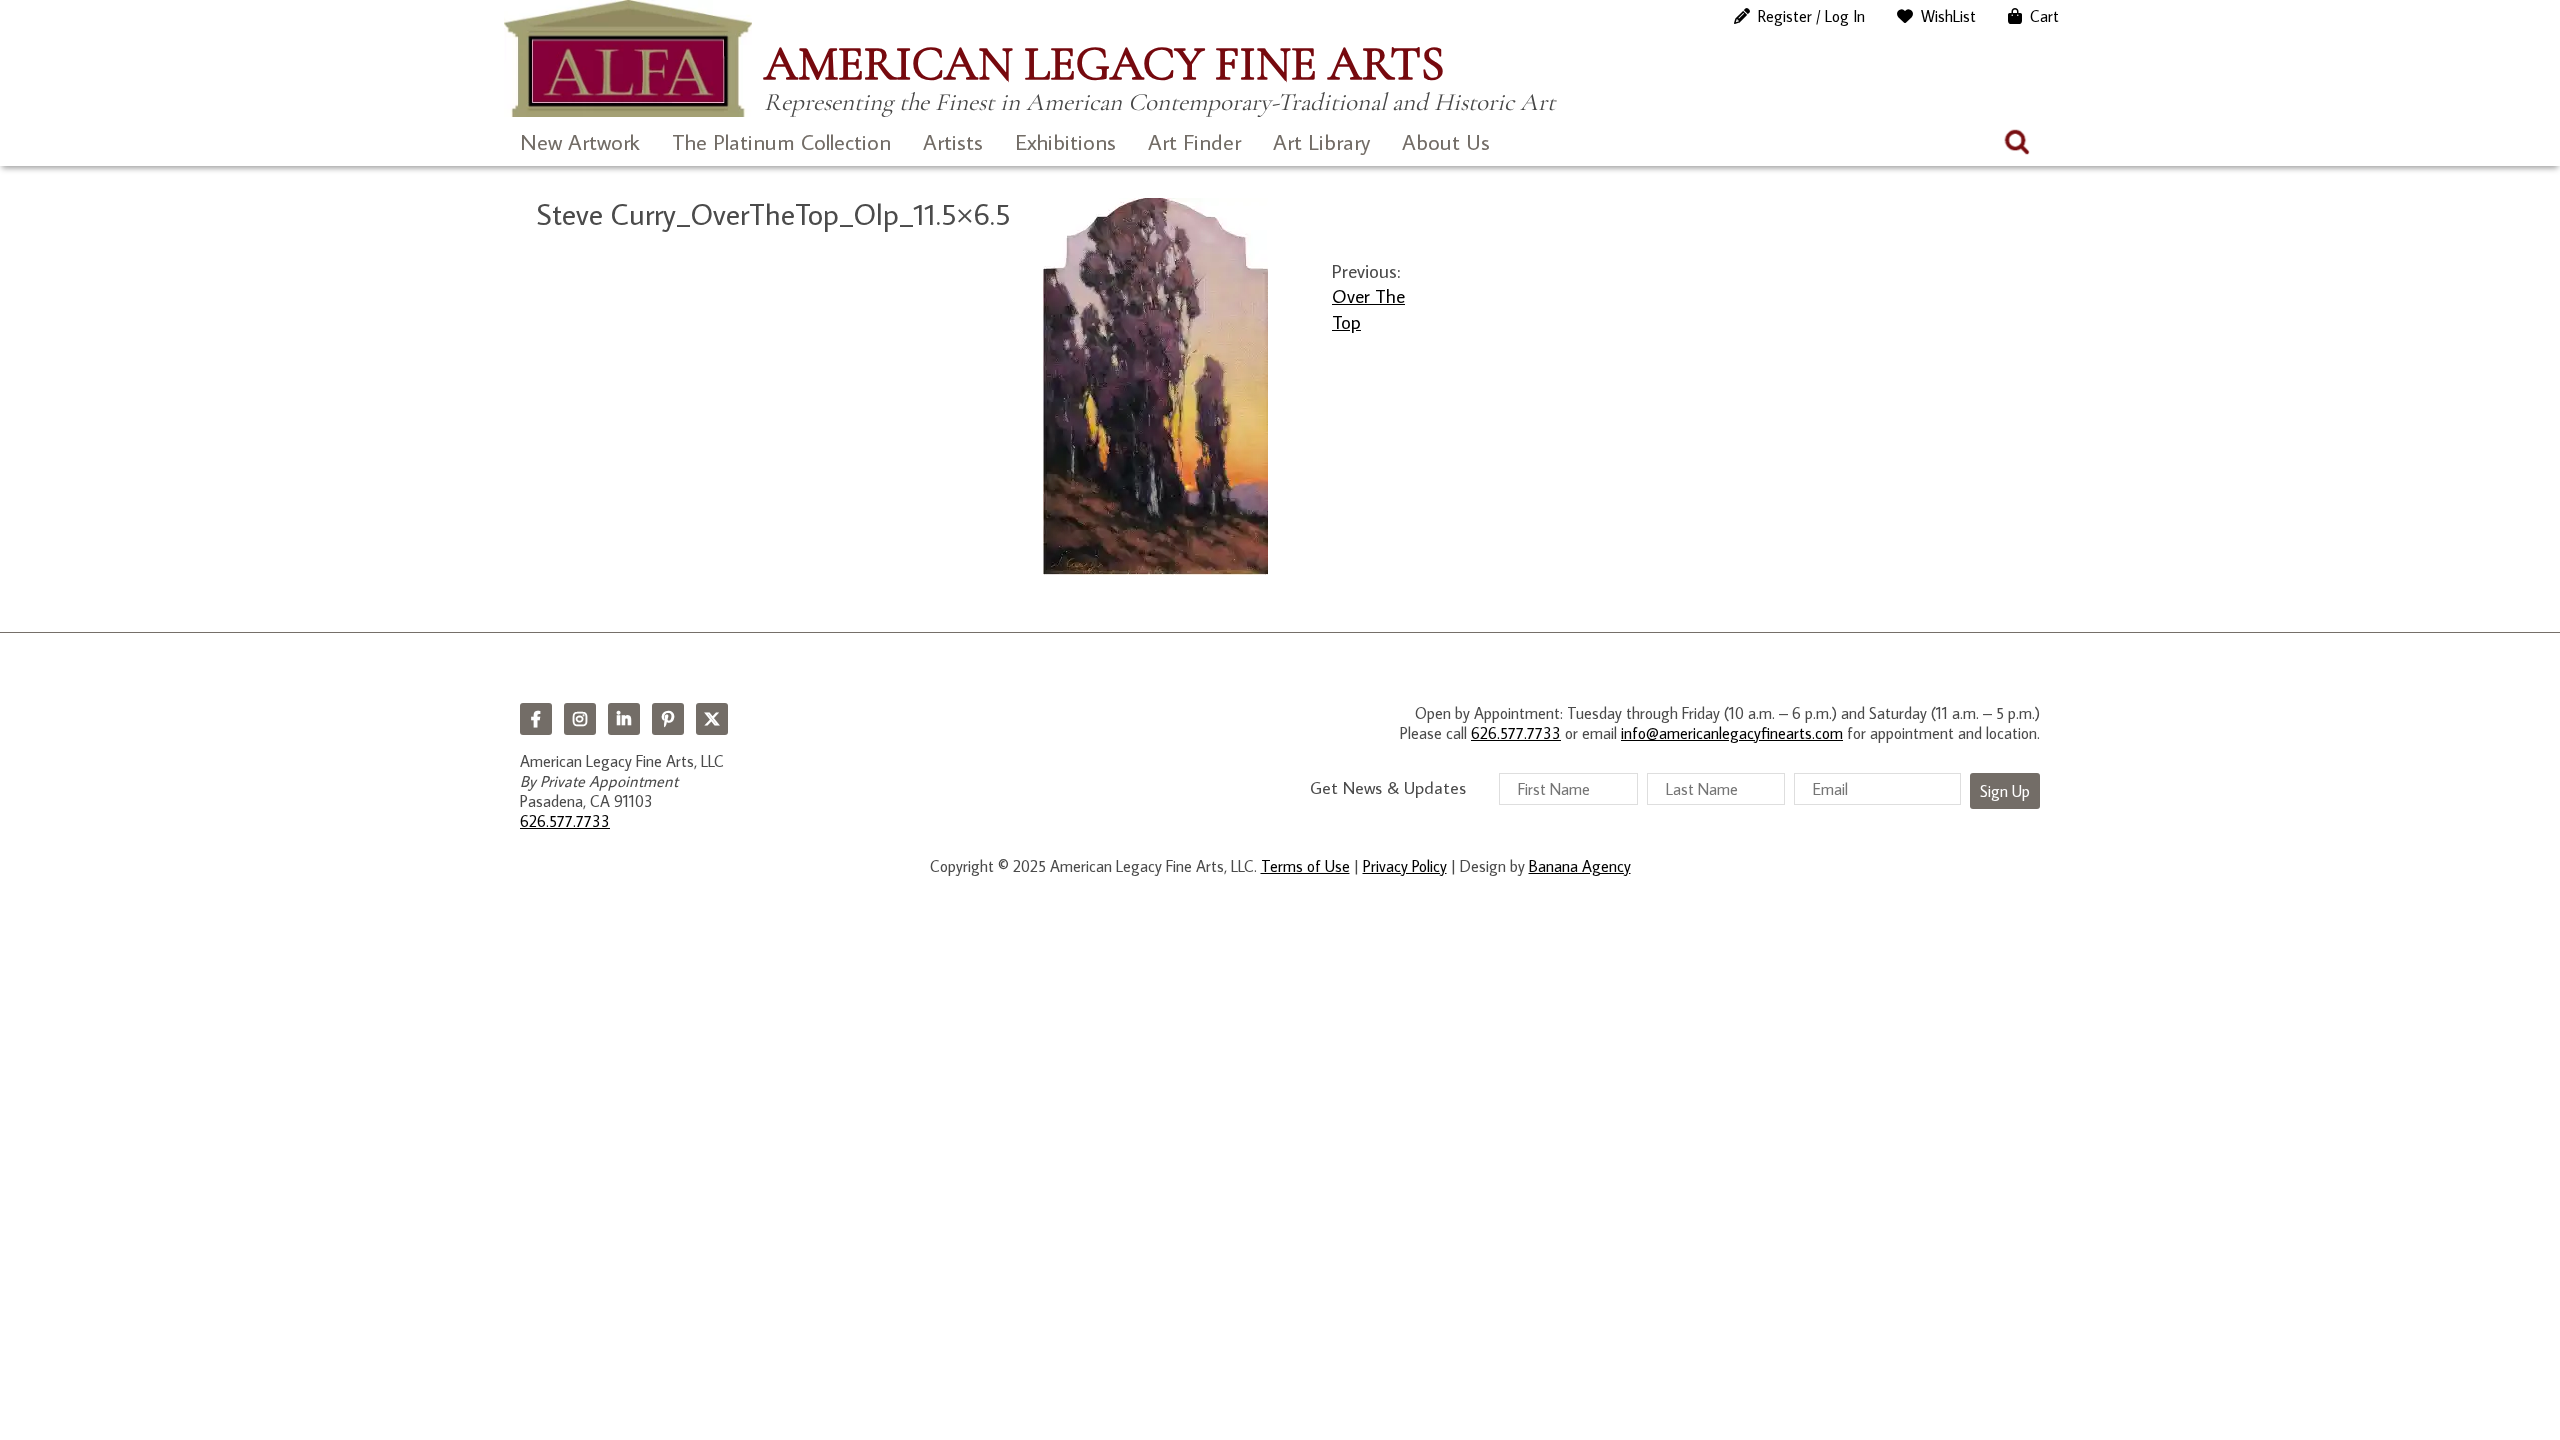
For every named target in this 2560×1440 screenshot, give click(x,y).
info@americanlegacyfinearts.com (1732, 733)
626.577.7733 (565, 821)
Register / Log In (1811, 16)
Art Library (1321, 141)
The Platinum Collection (781, 141)
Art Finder (1194, 141)
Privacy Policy (1405, 866)
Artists (953, 141)
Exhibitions (1065, 141)
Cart (2044, 16)
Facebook (536, 719)
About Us (1446, 141)
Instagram (580, 719)
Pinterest (668, 719)
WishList (1948, 16)
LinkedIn (624, 719)
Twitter (712, 719)
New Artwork (580, 141)
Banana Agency (1580, 866)
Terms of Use (1305, 866)
